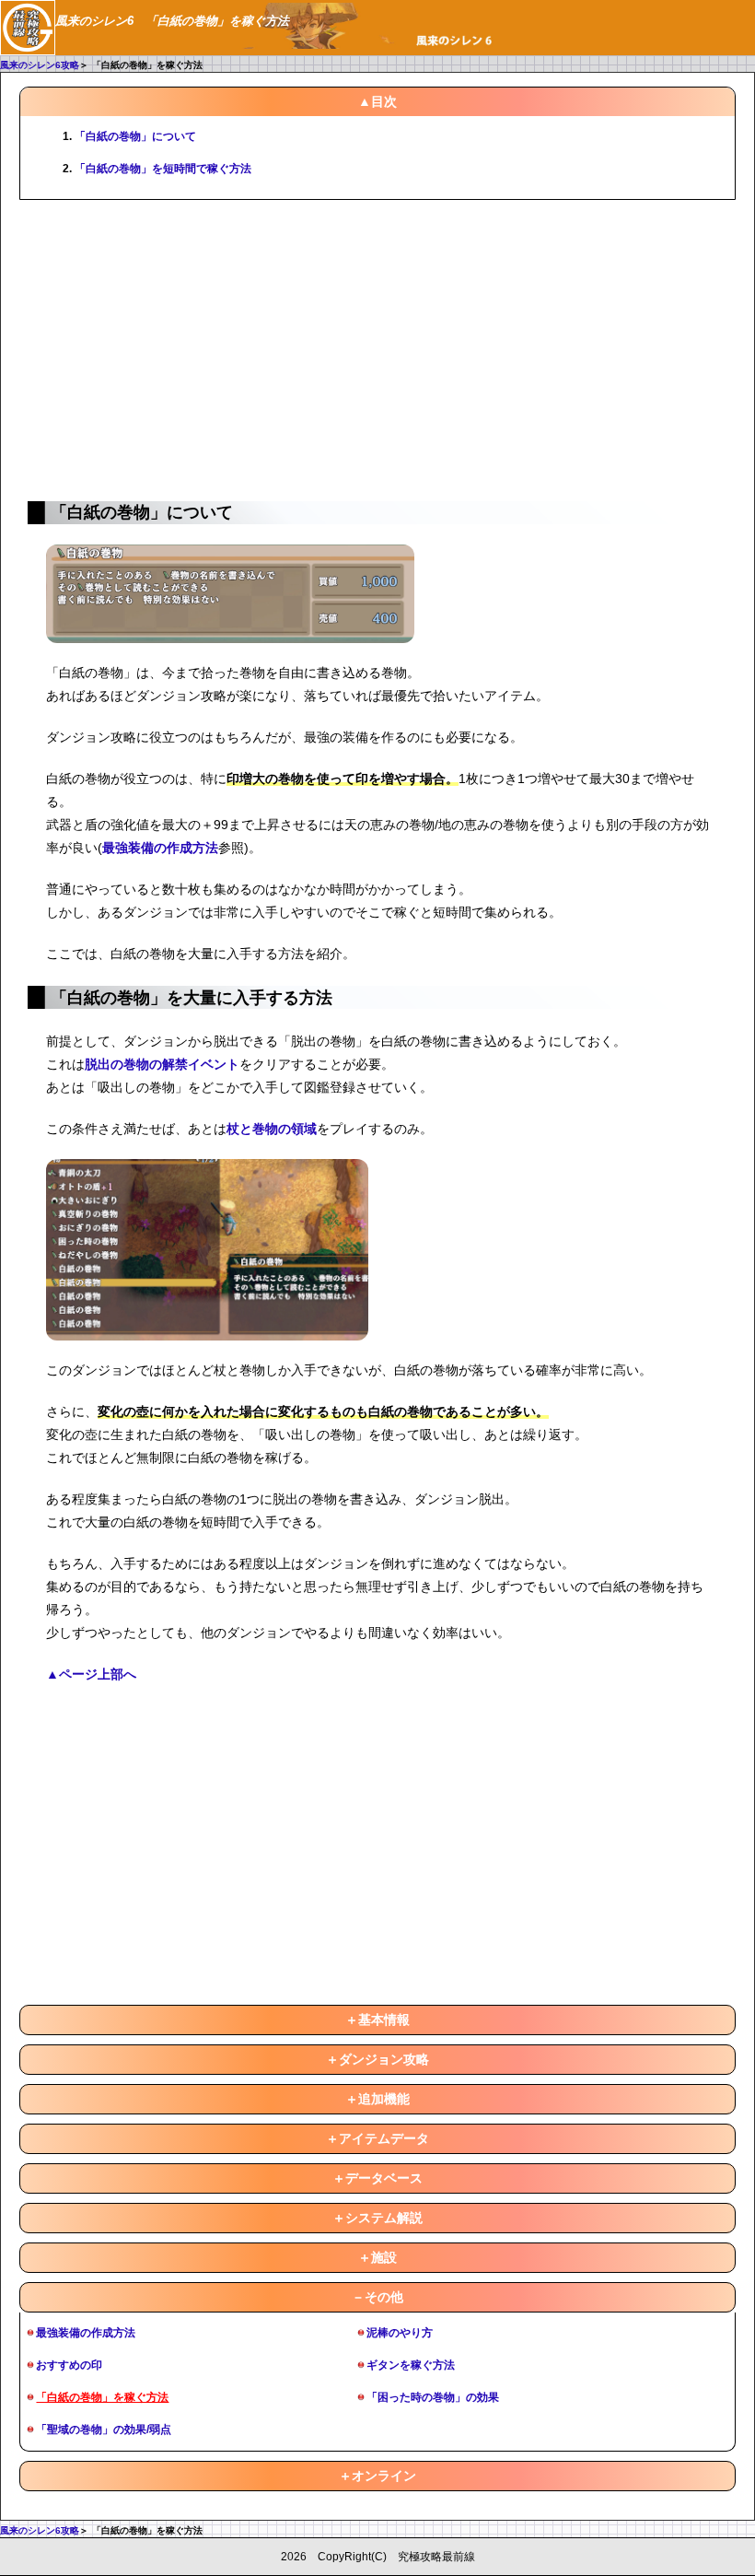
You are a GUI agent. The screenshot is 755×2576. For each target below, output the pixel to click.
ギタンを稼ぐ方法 (411, 2365)
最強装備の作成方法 (160, 848)
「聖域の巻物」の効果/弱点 (104, 2430)
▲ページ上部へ (91, 1674)
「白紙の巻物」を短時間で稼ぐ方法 (163, 169)
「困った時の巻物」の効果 (433, 2397)
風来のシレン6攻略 (40, 65)
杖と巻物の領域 (272, 1129)
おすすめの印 (69, 2365)
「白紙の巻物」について (135, 136)
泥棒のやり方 (400, 2333)
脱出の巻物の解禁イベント (162, 1064)
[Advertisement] (377, 347)
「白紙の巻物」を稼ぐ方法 (102, 2397)
